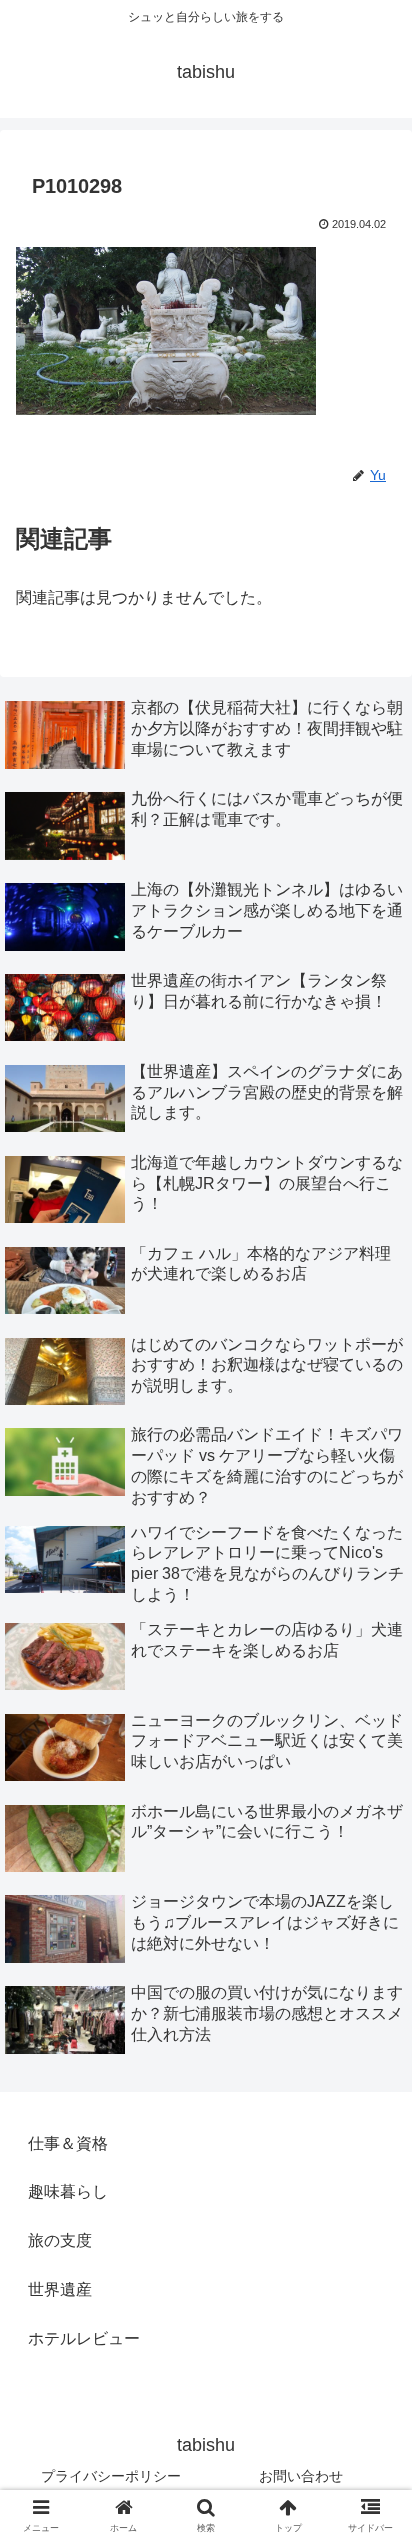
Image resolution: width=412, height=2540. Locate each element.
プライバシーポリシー (111, 2476)
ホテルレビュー (84, 2338)
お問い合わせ (301, 2476)
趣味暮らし (68, 2191)
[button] (370, 2402)
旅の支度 (60, 2240)
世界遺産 (60, 2289)
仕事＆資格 (68, 2143)
